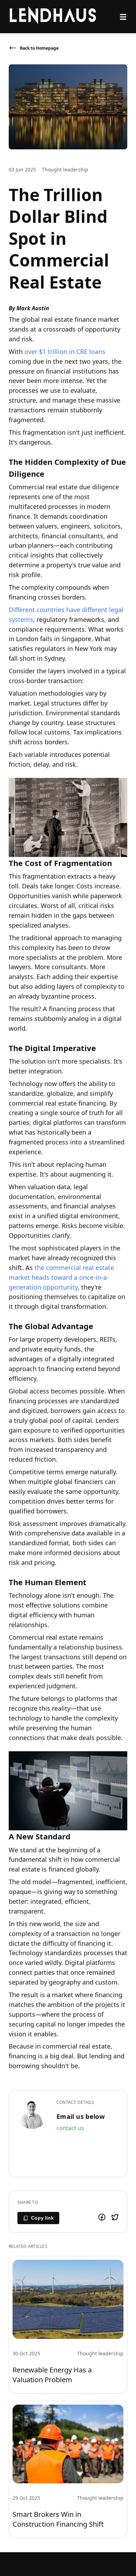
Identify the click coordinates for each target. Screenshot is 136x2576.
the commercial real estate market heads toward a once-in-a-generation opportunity (61, 1277)
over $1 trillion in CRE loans (65, 352)
